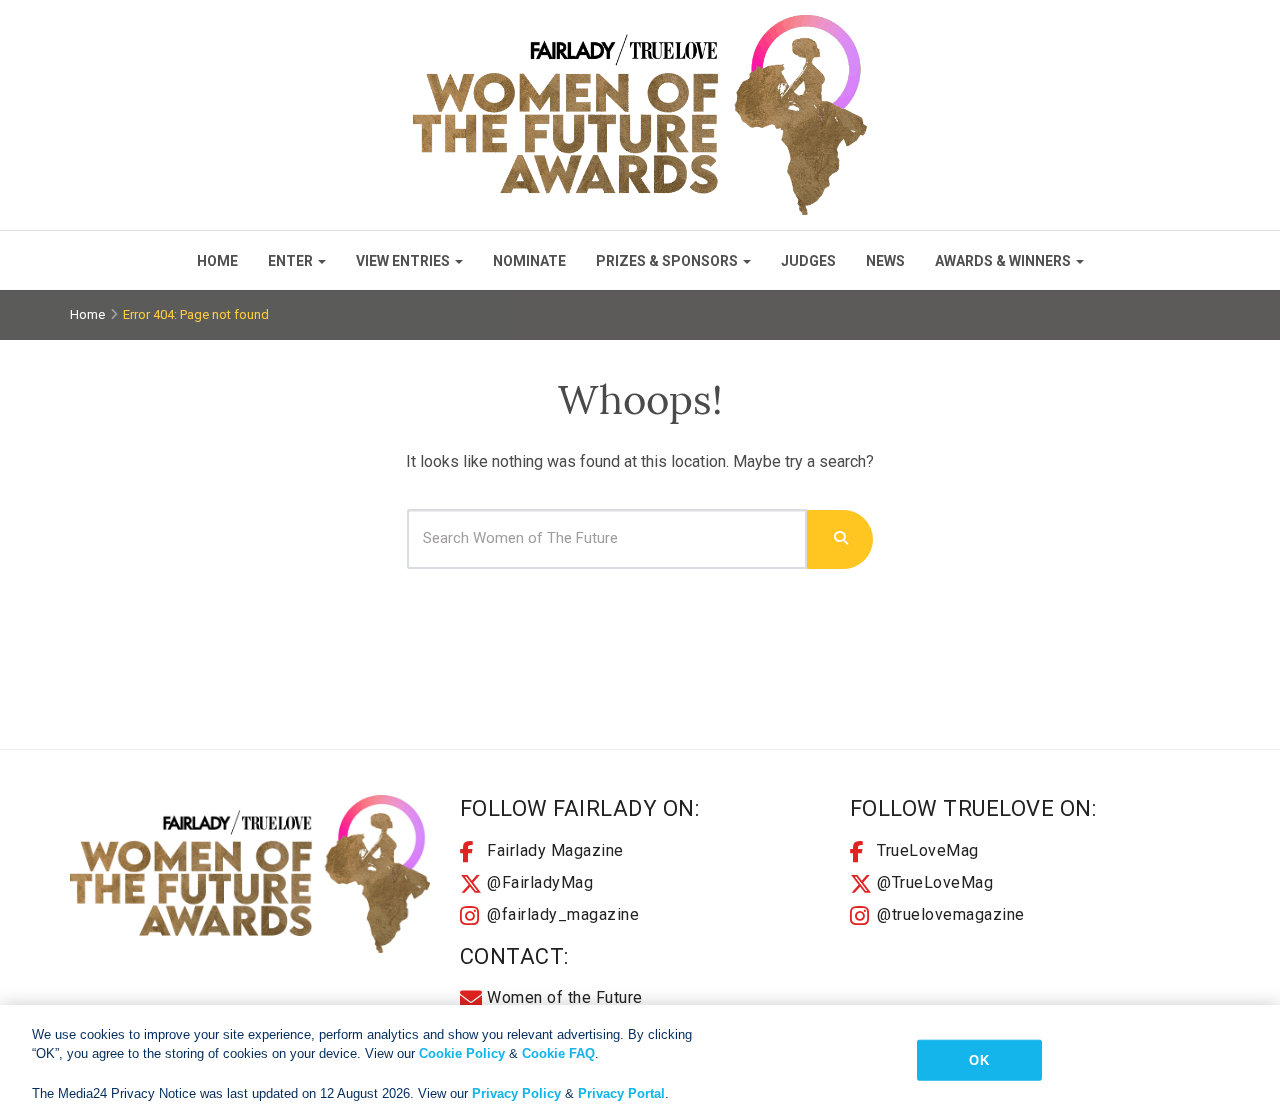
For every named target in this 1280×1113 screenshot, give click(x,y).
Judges (808, 261)
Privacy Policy (516, 1092)
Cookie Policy (462, 1053)
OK (978, 1060)
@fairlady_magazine (563, 914)
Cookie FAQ (558, 1053)
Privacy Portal (621, 1092)
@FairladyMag (540, 882)
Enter (290, 261)
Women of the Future (565, 997)
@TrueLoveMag (935, 882)
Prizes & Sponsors (667, 261)
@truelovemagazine (951, 914)
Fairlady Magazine (555, 850)
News (885, 261)
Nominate (529, 261)
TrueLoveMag (928, 850)
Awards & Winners (1003, 261)
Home (217, 261)
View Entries (403, 261)
